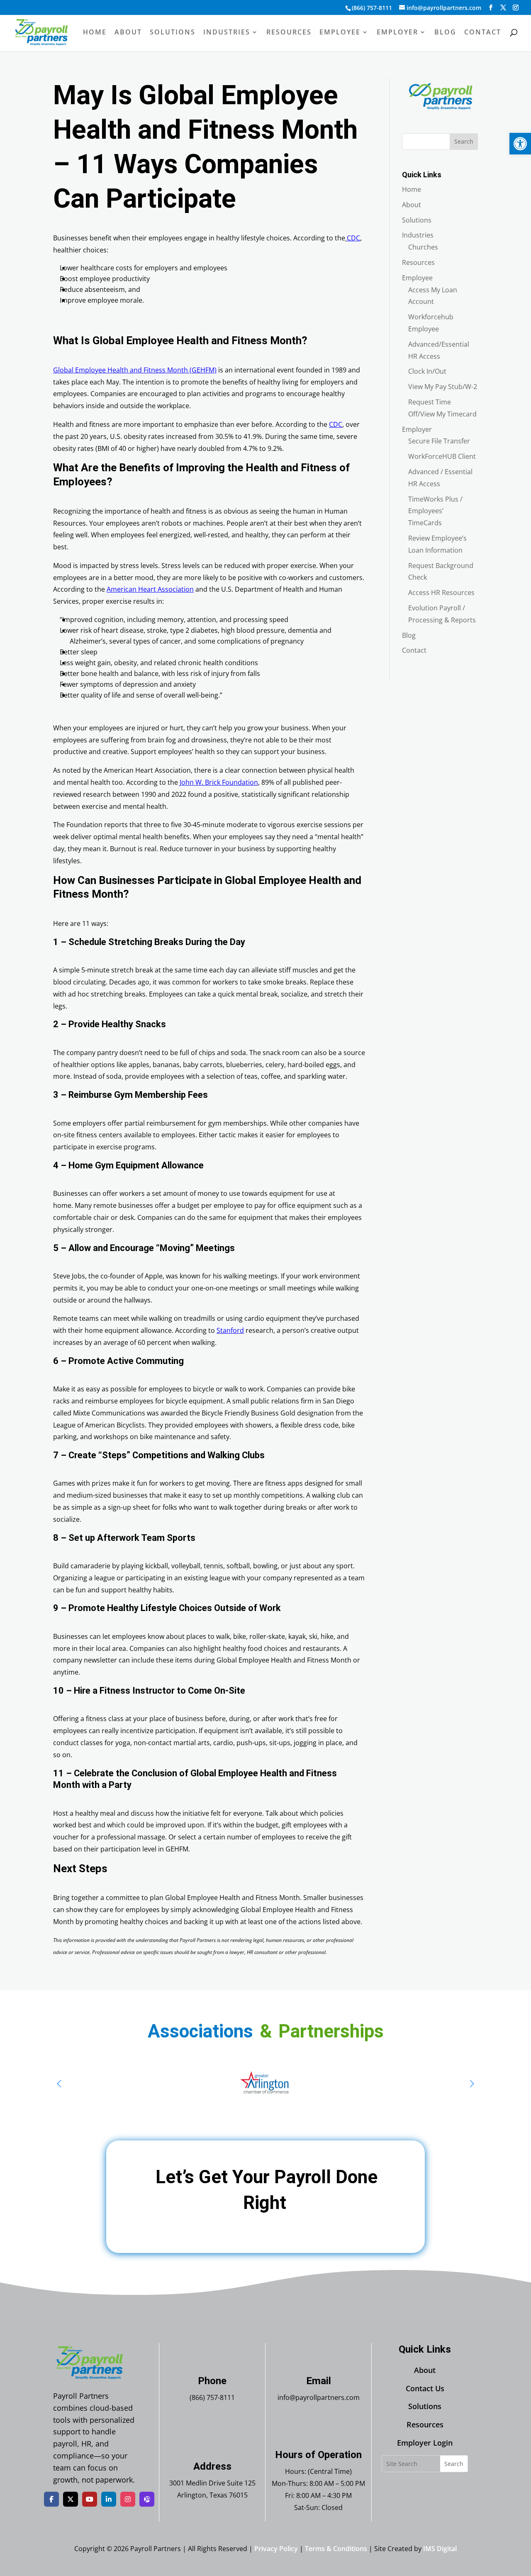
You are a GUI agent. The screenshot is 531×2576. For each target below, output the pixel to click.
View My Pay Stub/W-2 (443, 387)
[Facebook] (51, 2499)
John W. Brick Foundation (219, 782)
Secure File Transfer (439, 441)
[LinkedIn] (109, 2499)
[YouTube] (90, 2499)
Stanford (230, 1330)
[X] (71, 2499)
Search (464, 141)
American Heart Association (150, 589)
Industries (227, 33)
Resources (289, 33)
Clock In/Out (427, 371)
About (128, 33)
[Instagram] (128, 2499)
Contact (483, 33)
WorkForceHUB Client (442, 456)
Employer (397, 33)
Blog (445, 33)
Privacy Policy (276, 2549)
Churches (423, 247)
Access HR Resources (441, 593)
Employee (340, 33)
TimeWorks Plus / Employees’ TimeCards (435, 511)
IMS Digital (440, 2549)
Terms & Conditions (336, 2549)
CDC (353, 238)
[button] (520, 144)
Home (95, 33)
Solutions (173, 33)
